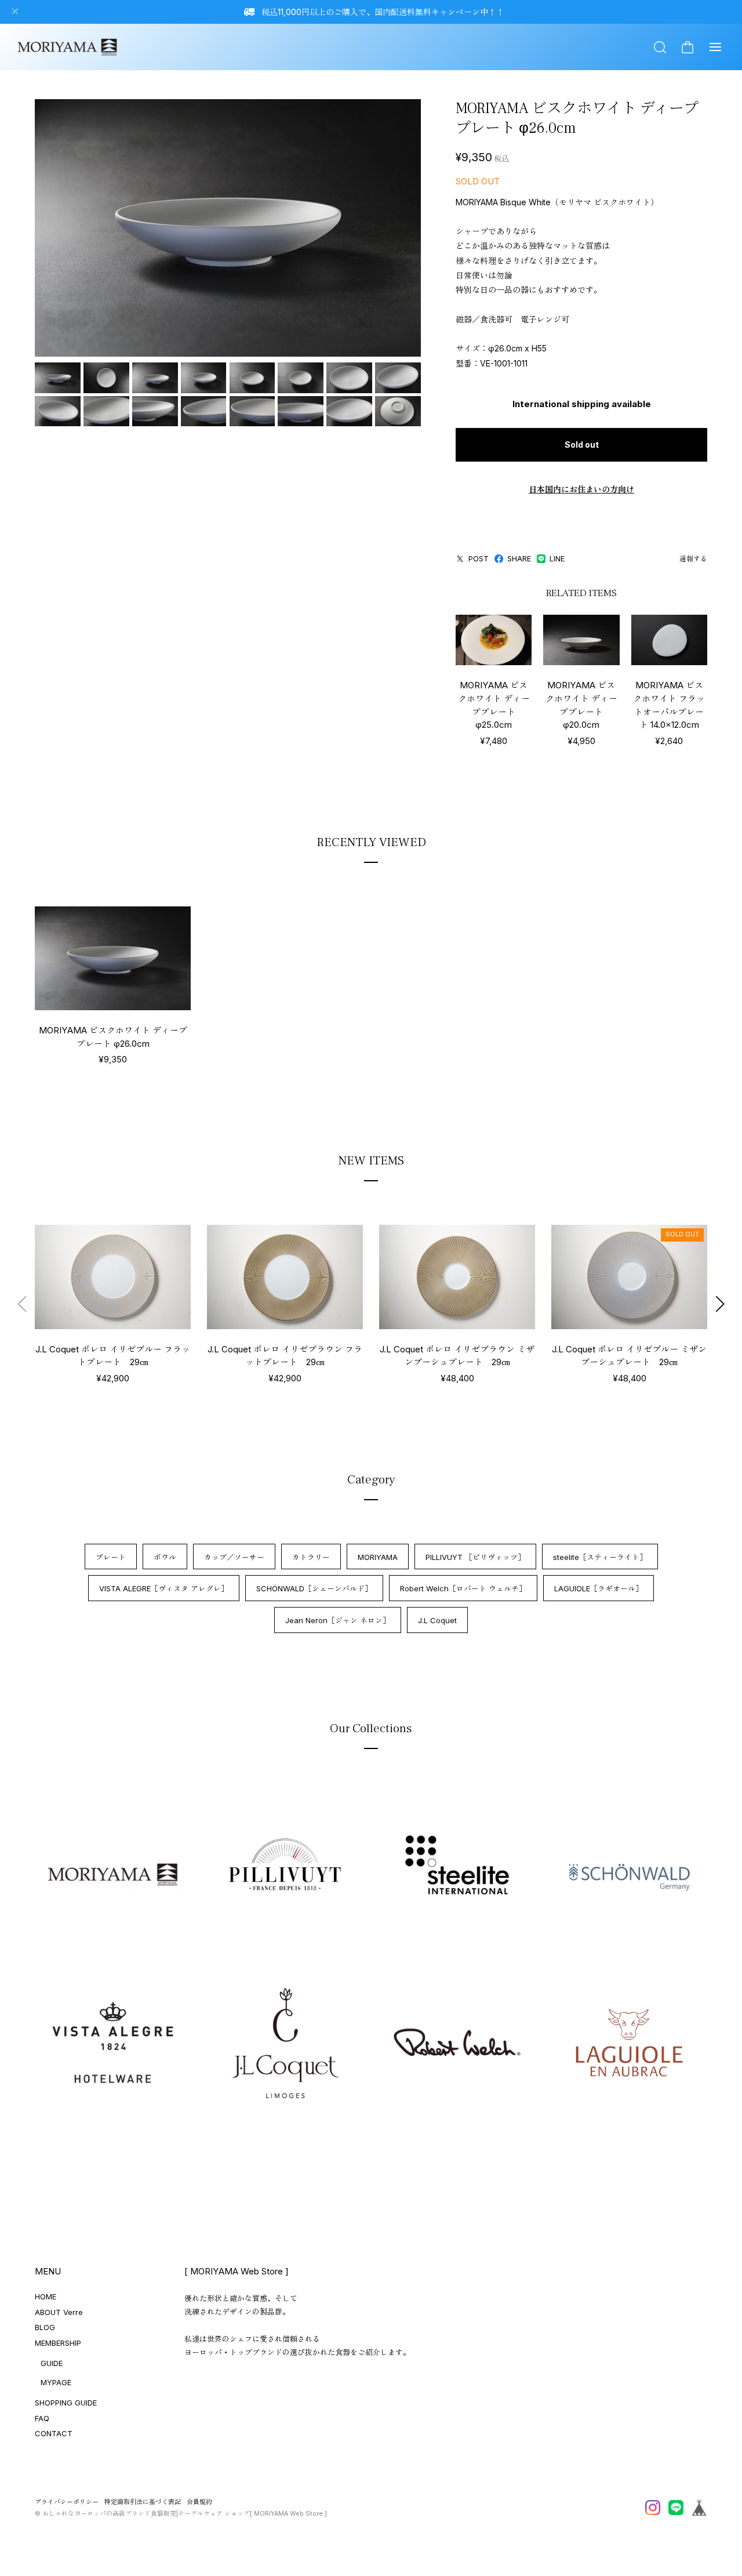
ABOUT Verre (59, 2312)
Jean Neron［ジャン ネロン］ (338, 1620)
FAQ (42, 2418)
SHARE (519, 558)
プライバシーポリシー (67, 2502)
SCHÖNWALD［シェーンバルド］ (314, 1588)
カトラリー (311, 1557)
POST (479, 558)
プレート (111, 1557)
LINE (557, 558)
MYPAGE (56, 2382)
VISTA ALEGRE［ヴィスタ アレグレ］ (164, 1588)
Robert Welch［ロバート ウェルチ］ (463, 1588)
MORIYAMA (378, 1557)
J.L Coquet (437, 1620)
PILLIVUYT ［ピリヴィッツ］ (475, 1557)
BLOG (45, 2327)
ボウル (165, 1557)
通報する (693, 559)
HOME (46, 2296)
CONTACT (54, 2433)
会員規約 (199, 2502)
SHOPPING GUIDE (66, 2403)
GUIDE (52, 2363)
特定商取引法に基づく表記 (143, 2502)
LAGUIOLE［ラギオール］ (599, 1588)
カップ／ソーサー (234, 1557)
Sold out (582, 445)
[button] (720, 1304)
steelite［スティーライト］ (600, 1557)
